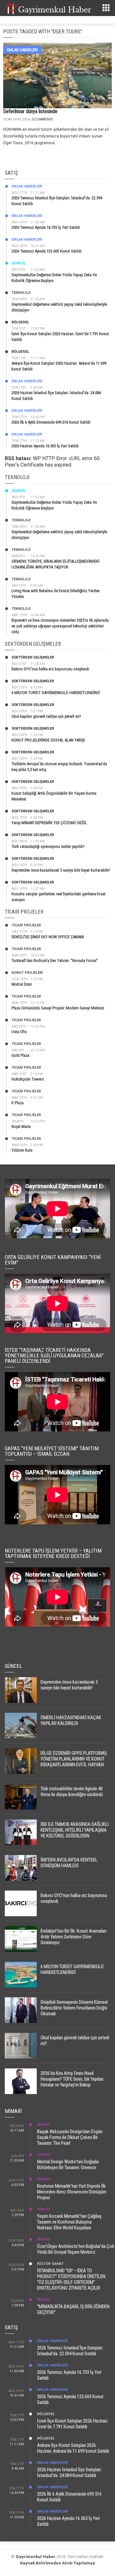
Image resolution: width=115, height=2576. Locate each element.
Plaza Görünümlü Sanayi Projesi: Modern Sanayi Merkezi (58, 1008)
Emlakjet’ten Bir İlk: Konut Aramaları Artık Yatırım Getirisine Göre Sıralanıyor (73, 1937)
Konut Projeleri (27, 973)
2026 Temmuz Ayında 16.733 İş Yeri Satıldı (46, 227)
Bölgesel (20, 322)
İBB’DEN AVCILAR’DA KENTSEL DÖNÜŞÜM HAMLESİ (69, 1863)
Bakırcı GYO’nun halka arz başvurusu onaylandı (50, 669)
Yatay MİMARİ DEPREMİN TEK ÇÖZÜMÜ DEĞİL (49, 823)
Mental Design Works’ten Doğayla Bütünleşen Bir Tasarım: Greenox (68, 2165)
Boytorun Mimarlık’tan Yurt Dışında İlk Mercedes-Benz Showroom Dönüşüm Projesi (72, 2192)
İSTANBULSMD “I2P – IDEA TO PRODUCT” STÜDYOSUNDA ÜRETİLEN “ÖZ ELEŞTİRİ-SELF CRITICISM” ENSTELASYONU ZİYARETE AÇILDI (71, 2279)
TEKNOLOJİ (21, 293)
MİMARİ (43, 2125)
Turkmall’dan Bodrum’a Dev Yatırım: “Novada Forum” (55, 961)
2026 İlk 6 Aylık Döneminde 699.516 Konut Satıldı (51, 422)
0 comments (42, 119)
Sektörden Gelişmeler (33, 657)
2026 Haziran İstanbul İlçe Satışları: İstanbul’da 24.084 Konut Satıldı (69, 2472)
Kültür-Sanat (50, 2264)
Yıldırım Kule (22, 1150)
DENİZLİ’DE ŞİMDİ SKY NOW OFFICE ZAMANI (48, 937)
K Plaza (18, 1103)
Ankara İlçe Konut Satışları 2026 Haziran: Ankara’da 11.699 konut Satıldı (73, 2448)
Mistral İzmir (22, 984)
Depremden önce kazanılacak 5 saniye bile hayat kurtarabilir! (61, 870)
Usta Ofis (19, 1032)
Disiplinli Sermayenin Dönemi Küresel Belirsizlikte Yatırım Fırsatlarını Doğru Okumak (74, 2008)
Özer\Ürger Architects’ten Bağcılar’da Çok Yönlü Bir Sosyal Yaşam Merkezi (76, 2249)
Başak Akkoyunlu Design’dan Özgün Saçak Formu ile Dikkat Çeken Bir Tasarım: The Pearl (70, 2137)
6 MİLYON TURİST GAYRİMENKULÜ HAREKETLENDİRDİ (56, 693)
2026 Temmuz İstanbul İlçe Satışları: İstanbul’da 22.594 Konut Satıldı (70, 2351)
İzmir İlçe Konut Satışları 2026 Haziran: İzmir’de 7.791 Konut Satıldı (73, 2424)
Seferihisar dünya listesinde (30, 111)
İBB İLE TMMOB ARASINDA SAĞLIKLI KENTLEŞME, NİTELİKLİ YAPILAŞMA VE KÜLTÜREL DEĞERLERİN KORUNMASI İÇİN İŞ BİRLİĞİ (75, 1833)
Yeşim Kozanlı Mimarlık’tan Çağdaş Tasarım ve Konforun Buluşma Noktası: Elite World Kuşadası (69, 2222)
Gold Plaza (20, 1055)
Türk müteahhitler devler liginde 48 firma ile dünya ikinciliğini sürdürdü (72, 1792)
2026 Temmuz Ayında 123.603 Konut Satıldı (46, 251)
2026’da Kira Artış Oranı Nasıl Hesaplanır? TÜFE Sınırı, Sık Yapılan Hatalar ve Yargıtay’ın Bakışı (72, 2079)
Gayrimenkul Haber (36, 2557)
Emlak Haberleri (22, 50)
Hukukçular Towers (28, 1079)
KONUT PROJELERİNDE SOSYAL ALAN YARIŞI (48, 740)
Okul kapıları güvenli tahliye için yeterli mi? (46, 716)
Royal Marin (21, 1126)
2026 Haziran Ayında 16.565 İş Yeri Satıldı (45, 446)
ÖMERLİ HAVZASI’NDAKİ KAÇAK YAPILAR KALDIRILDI (71, 1720)
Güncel (19, 263)
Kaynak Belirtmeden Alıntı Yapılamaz (58, 2563)
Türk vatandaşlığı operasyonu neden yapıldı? (48, 846)
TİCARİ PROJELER (26, 925)
